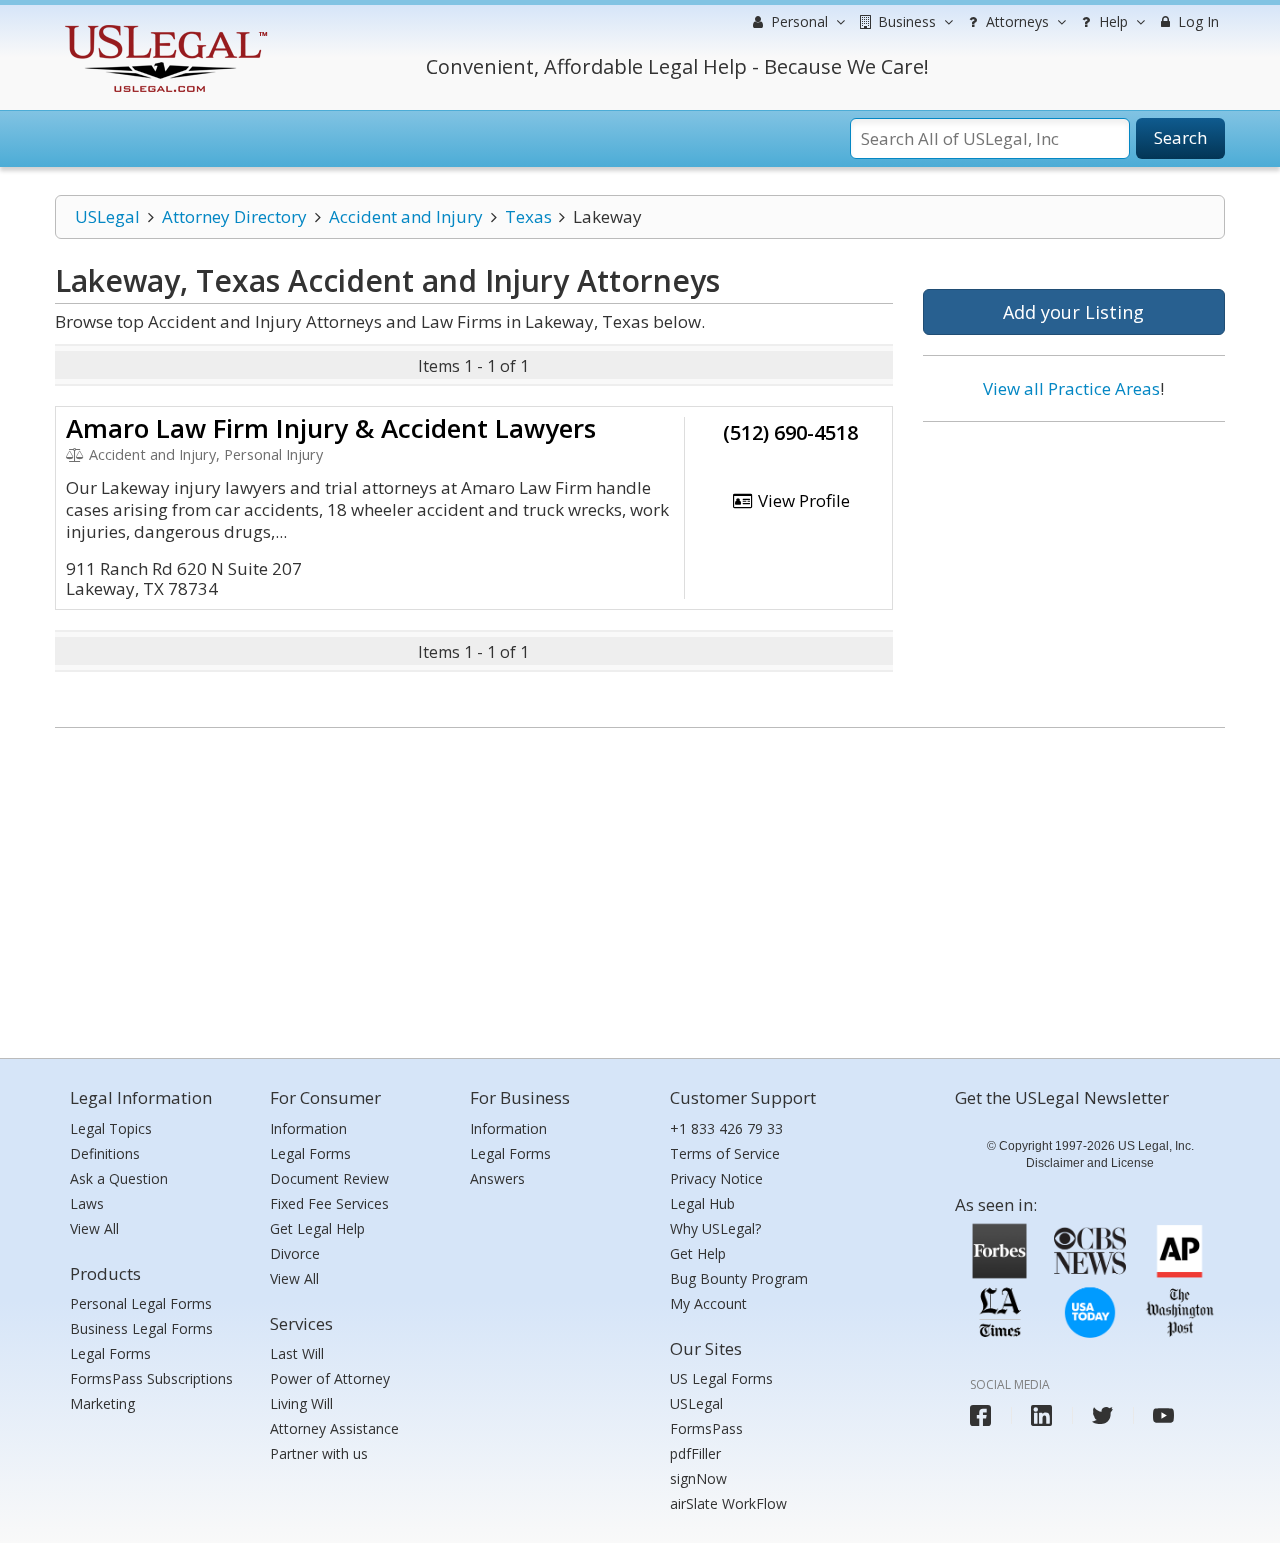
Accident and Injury (406, 216)
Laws (87, 1203)
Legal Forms (110, 1353)
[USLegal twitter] (1102, 1415)
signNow (698, 1478)
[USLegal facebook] (980, 1415)
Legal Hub (702, 1203)
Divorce (295, 1253)
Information (308, 1128)
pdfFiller (695, 1453)
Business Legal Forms (141, 1328)
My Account (708, 1303)
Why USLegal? (715, 1228)
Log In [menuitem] (1196, 21)
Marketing (102, 1403)
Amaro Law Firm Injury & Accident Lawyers (331, 428)
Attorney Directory (234, 216)
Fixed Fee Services (329, 1203)
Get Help (698, 1253)
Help (1111, 21)
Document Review (329, 1178)
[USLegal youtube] (1163, 1415)
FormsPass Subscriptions (151, 1378)
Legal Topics (111, 1128)
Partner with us (319, 1453)
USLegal (107, 216)
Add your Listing (1073, 312)
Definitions (105, 1153)
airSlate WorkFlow (728, 1503)
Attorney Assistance (334, 1428)
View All (94, 1228)
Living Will (301, 1403)
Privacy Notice (716, 1178)
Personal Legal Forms (141, 1303)
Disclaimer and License (1090, 1163)
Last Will (297, 1353)
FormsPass (706, 1428)
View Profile (802, 500)
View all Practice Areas (1071, 388)
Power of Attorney (330, 1378)
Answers (497, 1178)
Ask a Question (119, 1178)
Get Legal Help (317, 1228)
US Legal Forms (721, 1378)
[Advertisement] (1074, 567)
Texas (528, 216)
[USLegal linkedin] (1041, 1415)
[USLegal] (163, 27)
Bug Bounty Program (739, 1278)
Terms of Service (725, 1153)
